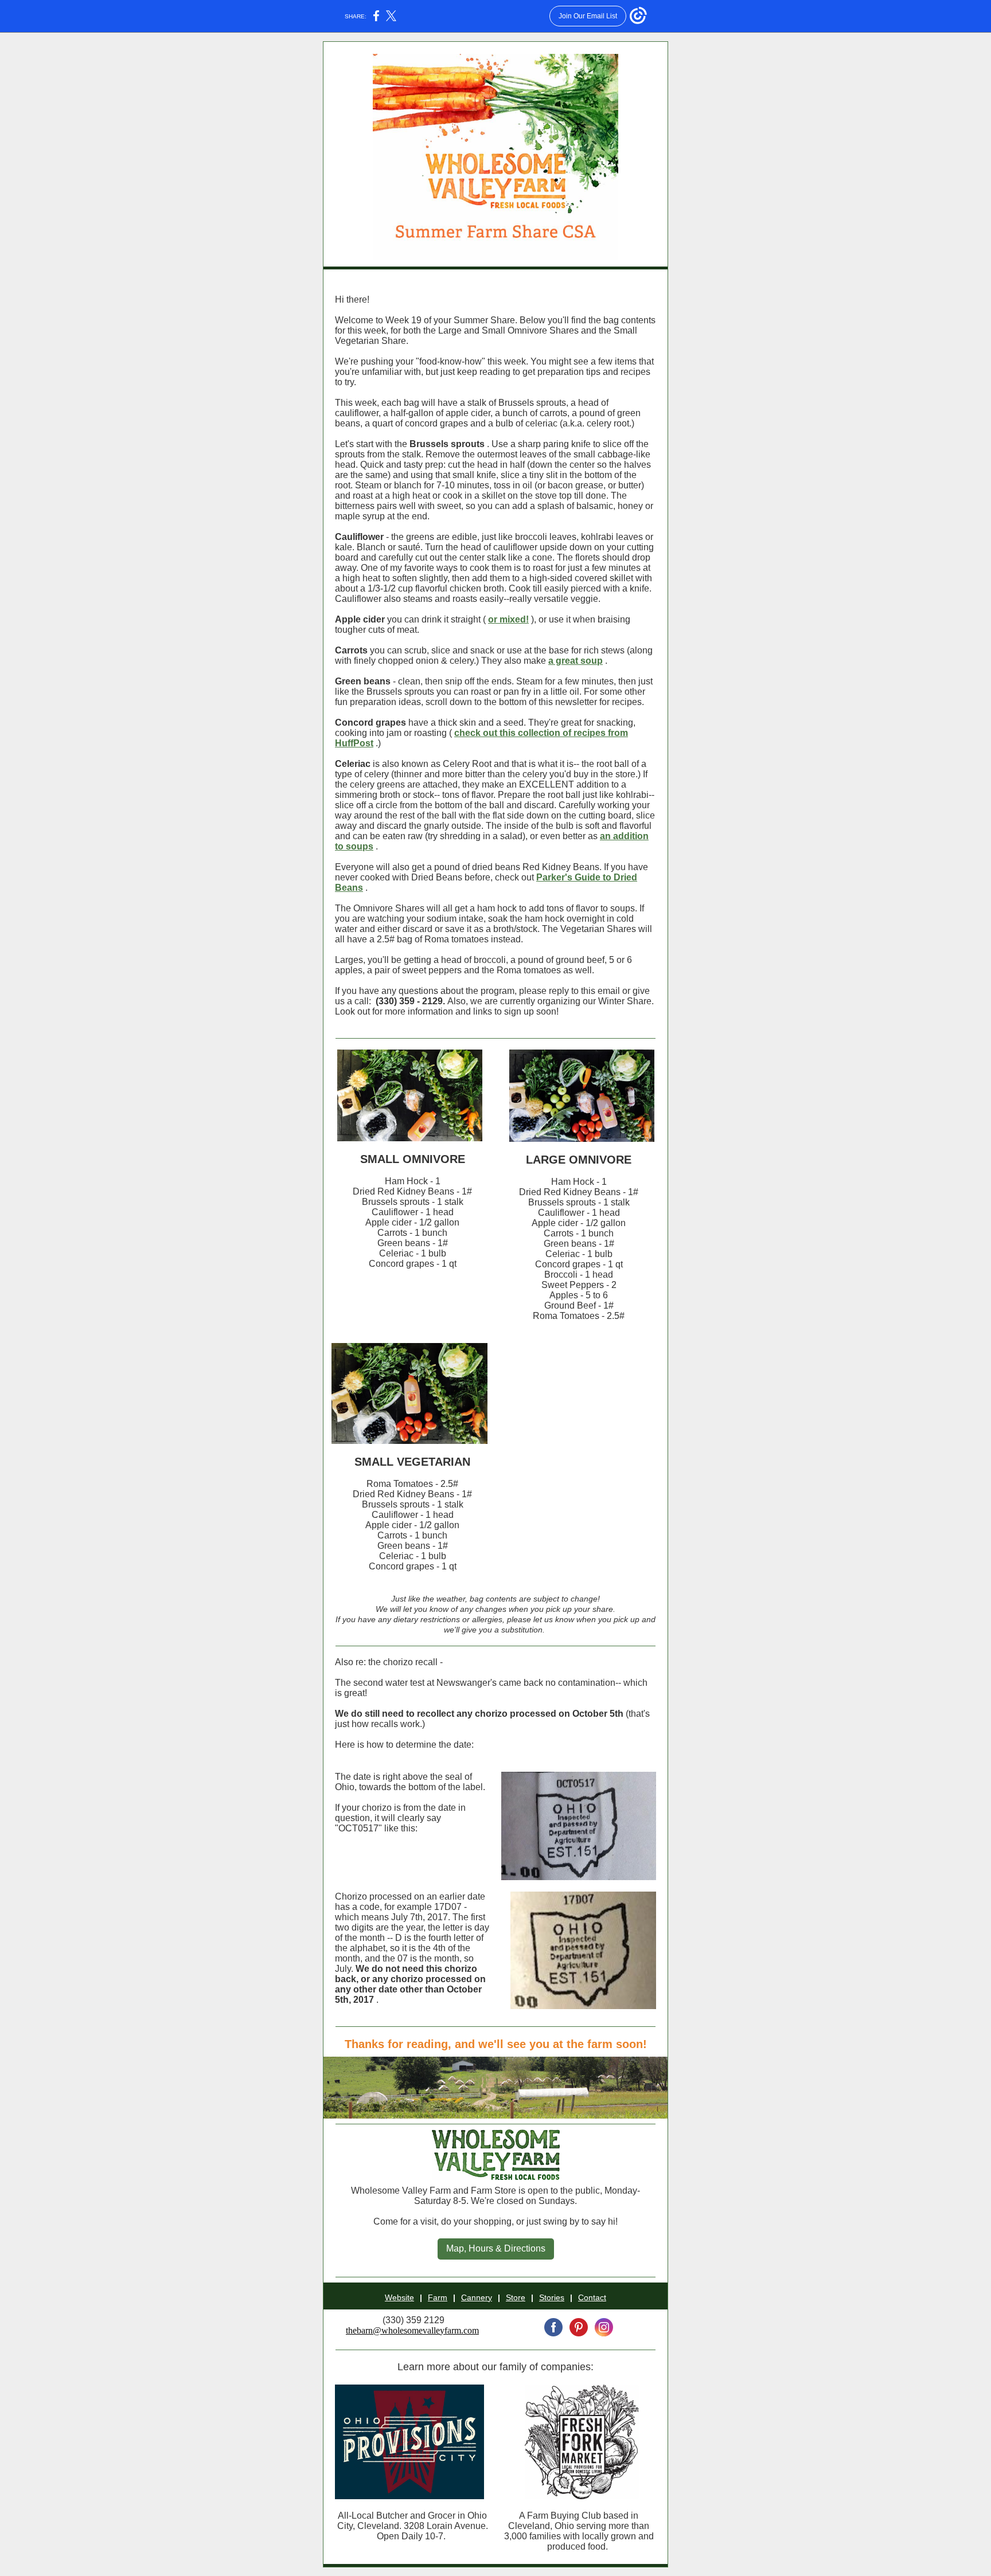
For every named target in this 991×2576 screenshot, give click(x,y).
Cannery (477, 2297)
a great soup (576, 661)
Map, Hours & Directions (496, 2248)
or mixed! (508, 619)
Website (399, 2297)
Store (516, 2297)
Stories (552, 2297)
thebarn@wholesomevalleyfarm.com (412, 2330)
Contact (592, 2297)
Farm (438, 2297)
